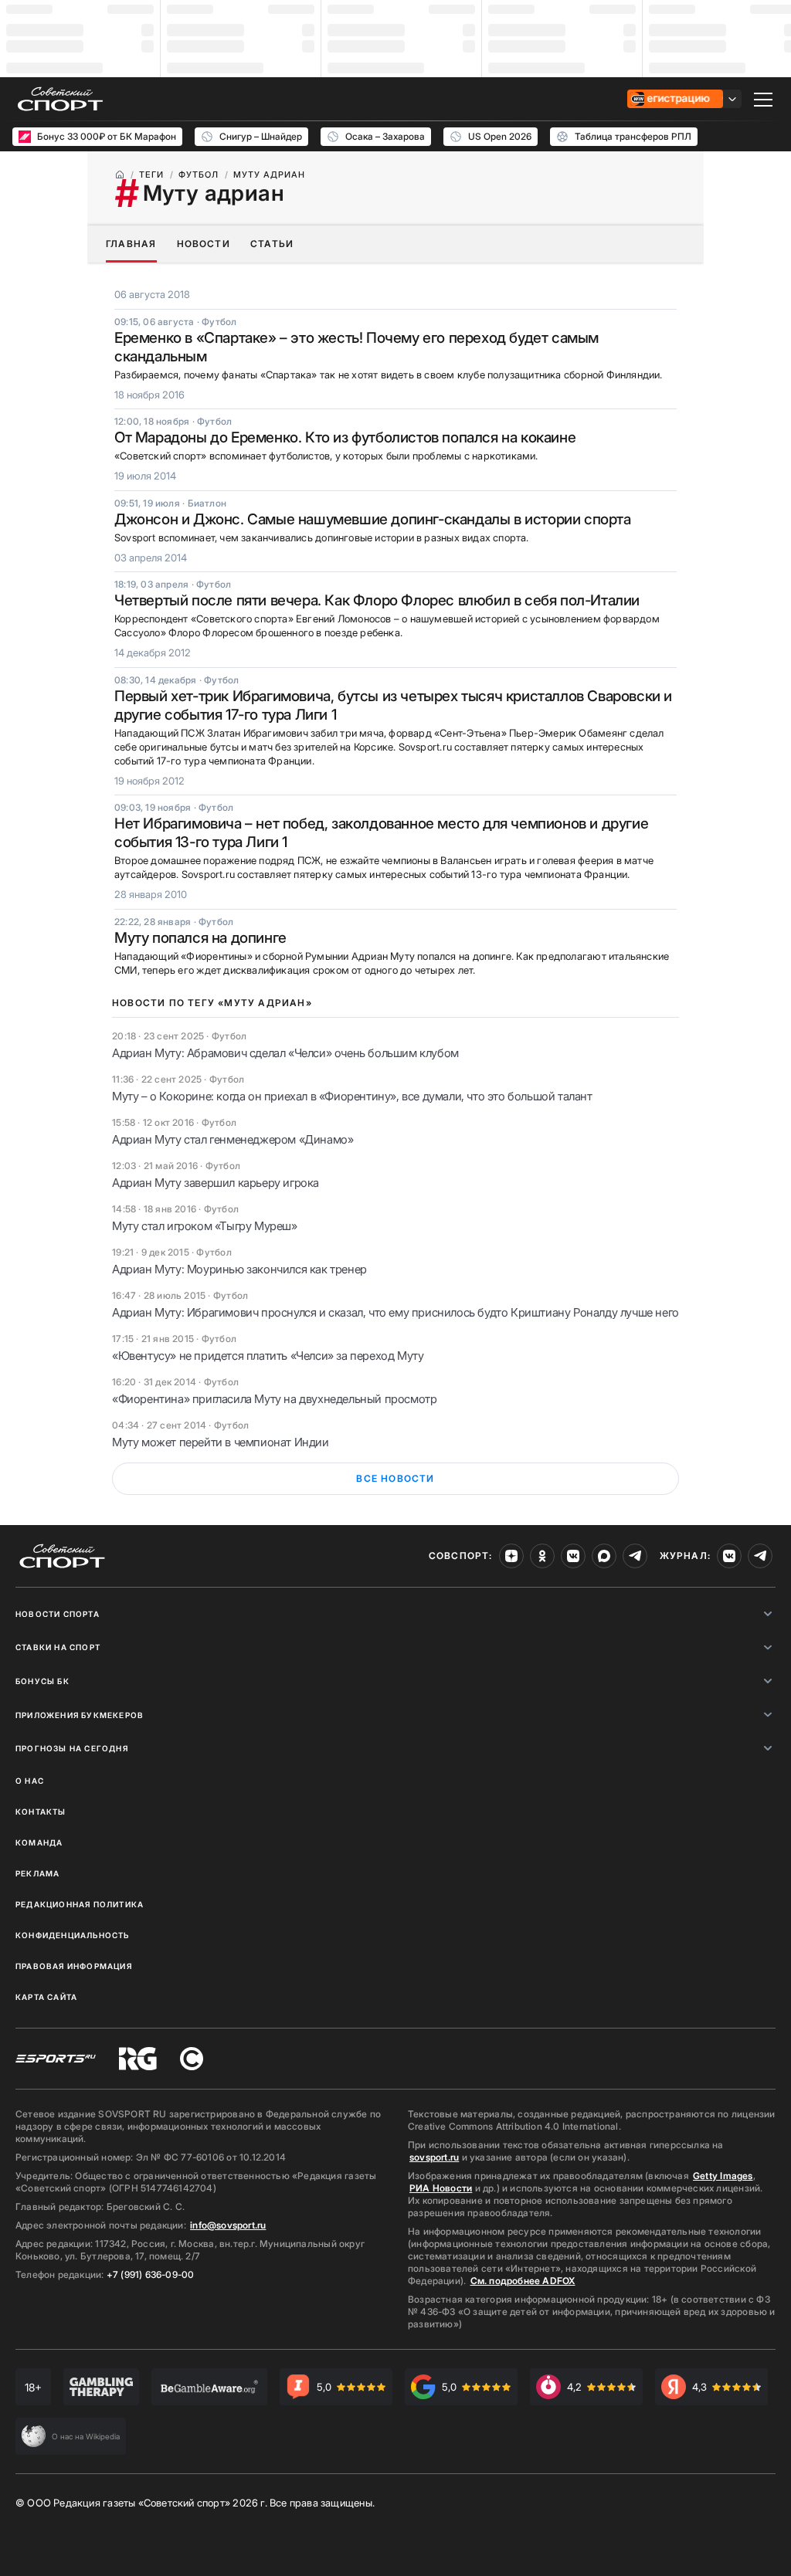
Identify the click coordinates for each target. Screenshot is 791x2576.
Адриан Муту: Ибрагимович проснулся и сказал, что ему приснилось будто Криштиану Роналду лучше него (395, 1312)
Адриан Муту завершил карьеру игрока (216, 1183)
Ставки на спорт (58, 1647)
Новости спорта (58, 1614)
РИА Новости (441, 2188)
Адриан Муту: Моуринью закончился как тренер (239, 1269)
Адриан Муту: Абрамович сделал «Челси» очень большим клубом (285, 1053)
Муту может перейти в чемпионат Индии (221, 1442)
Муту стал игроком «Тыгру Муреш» (205, 1226)
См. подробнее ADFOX (523, 2281)
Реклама (37, 1873)
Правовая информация (74, 1966)
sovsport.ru (434, 2157)
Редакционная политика (80, 1904)
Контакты (41, 1812)
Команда (39, 1842)
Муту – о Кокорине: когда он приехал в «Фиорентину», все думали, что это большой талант (352, 1096)
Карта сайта (46, 1997)
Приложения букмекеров (80, 1715)
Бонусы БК (42, 1681)
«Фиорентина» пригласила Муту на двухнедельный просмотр (274, 1399)
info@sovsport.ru (228, 2225)
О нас (30, 1781)
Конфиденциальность (73, 1935)
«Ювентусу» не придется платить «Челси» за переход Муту (268, 1356)
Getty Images (723, 2176)
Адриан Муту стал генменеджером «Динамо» (233, 1139)
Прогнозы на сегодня (72, 1748)
